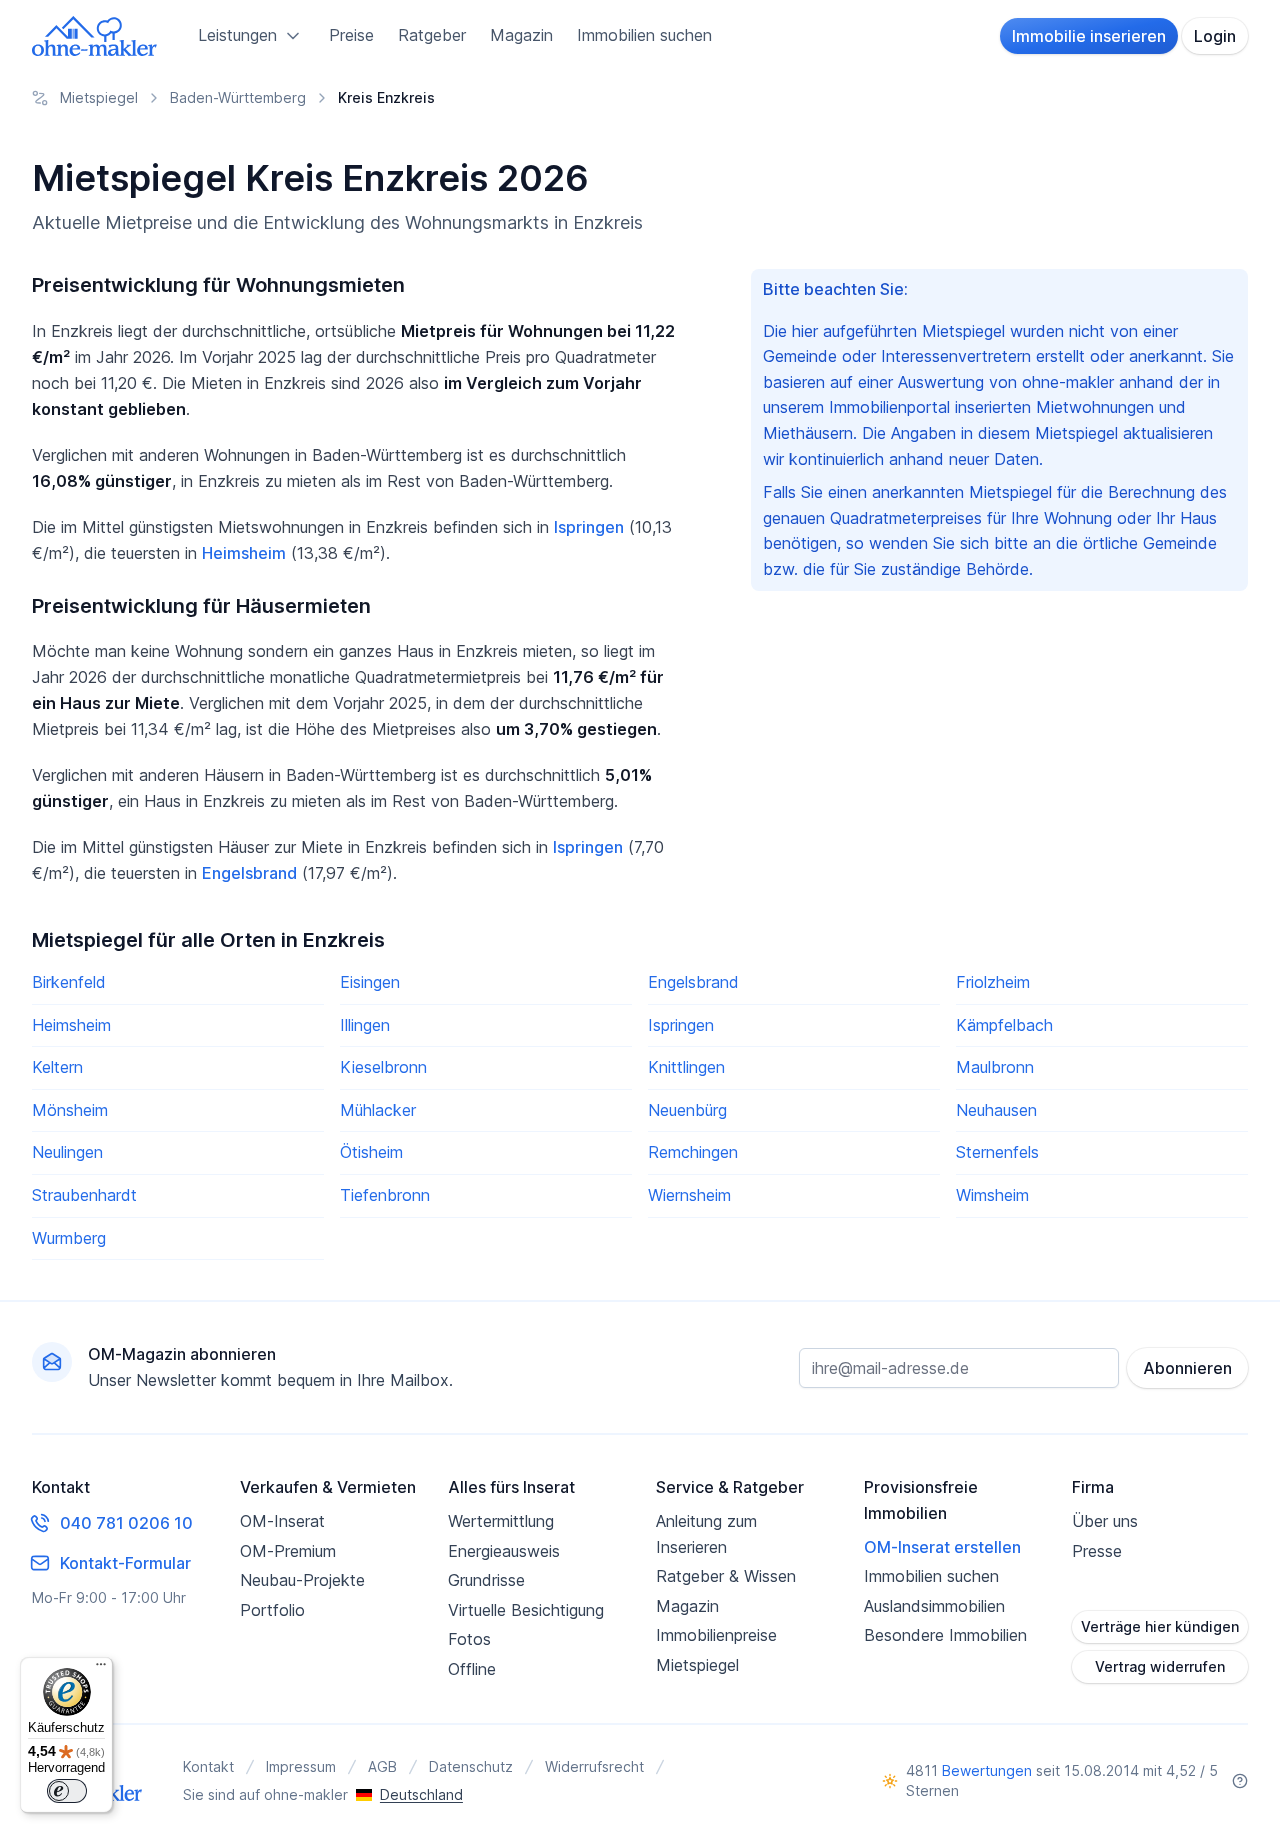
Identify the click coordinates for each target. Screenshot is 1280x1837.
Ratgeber (432, 35)
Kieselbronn (383, 1067)
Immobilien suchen (644, 35)
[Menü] (101, 1669)
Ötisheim (371, 1152)
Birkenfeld (69, 982)
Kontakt (208, 1766)
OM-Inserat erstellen (942, 1547)
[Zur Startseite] (95, 36)
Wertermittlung (501, 1521)
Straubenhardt (84, 1195)
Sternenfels (997, 1152)
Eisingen (370, 982)
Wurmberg (69, 1238)
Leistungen (237, 35)
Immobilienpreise (716, 1635)
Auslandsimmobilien (934, 1606)
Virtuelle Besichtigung (526, 1610)
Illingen (365, 1025)
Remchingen (693, 1152)
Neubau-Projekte (302, 1580)
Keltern (57, 1067)
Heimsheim (244, 553)
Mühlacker (378, 1110)
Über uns (1105, 1521)
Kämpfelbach (1004, 1025)
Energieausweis (504, 1551)
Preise (351, 35)
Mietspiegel (697, 1665)
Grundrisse (486, 1580)
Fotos (469, 1639)
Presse (1097, 1551)
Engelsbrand (249, 873)
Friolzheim (993, 982)
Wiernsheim (689, 1195)
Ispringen (589, 527)
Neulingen (67, 1152)
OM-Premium (288, 1551)
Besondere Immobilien (945, 1635)
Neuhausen (996, 1110)
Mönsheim (70, 1110)
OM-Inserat (282, 1521)
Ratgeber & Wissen (726, 1576)
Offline (472, 1669)
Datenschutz (471, 1766)
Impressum (301, 1766)
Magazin (521, 35)
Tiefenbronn (385, 1195)
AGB (382, 1766)
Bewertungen (987, 1770)
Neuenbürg (687, 1110)
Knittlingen (686, 1067)
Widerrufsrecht (594, 1766)
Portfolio (272, 1610)
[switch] (67, 1791)
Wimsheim (992, 1195)
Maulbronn (995, 1067)
